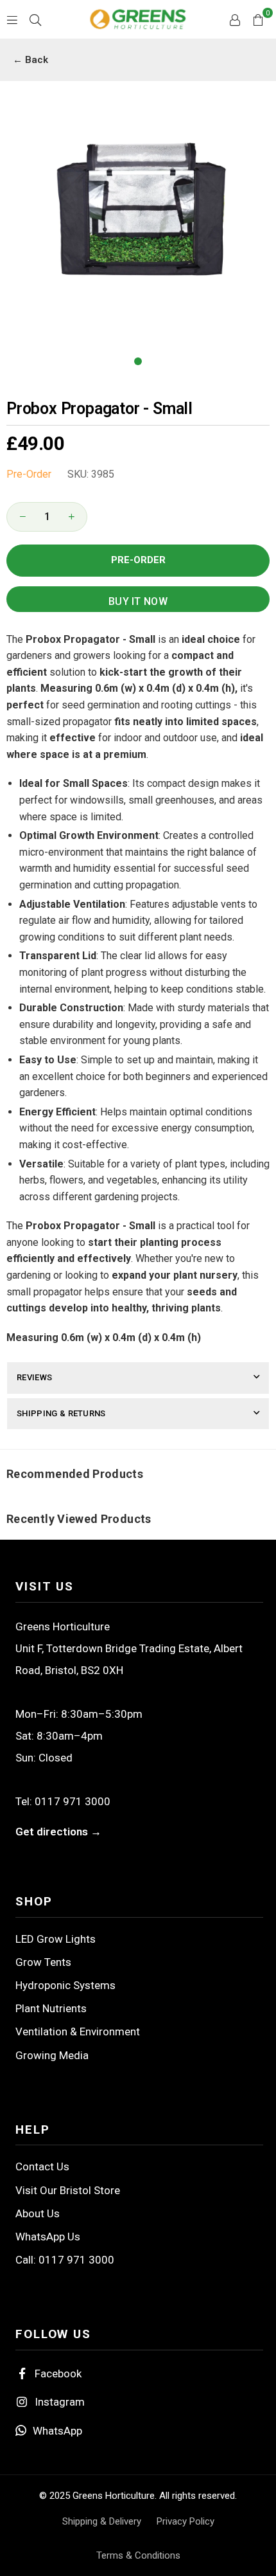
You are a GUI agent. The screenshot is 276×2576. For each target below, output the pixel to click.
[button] (258, 19)
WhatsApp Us (48, 2237)
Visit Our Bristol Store (68, 2190)
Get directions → (58, 1832)
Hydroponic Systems (65, 1985)
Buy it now (138, 601)
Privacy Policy (185, 2521)
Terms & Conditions (138, 2555)
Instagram (60, 2402)
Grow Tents (43, 1962)
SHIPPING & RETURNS (61, 1413)
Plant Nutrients (51, 2008)
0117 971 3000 (73, 1801)
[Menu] (12, 19)
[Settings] (235, 19)
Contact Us (42, 2166)
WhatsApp (57, 2431)
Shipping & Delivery (102, 2521)
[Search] (35, 19)
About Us (38, 2213)
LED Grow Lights (56, 1939)
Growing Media (52, 2055)
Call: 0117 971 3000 (65, 2260)
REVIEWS (34, 1377)
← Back (30, 60)
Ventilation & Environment (78, 2031)
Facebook (58, 2373)
